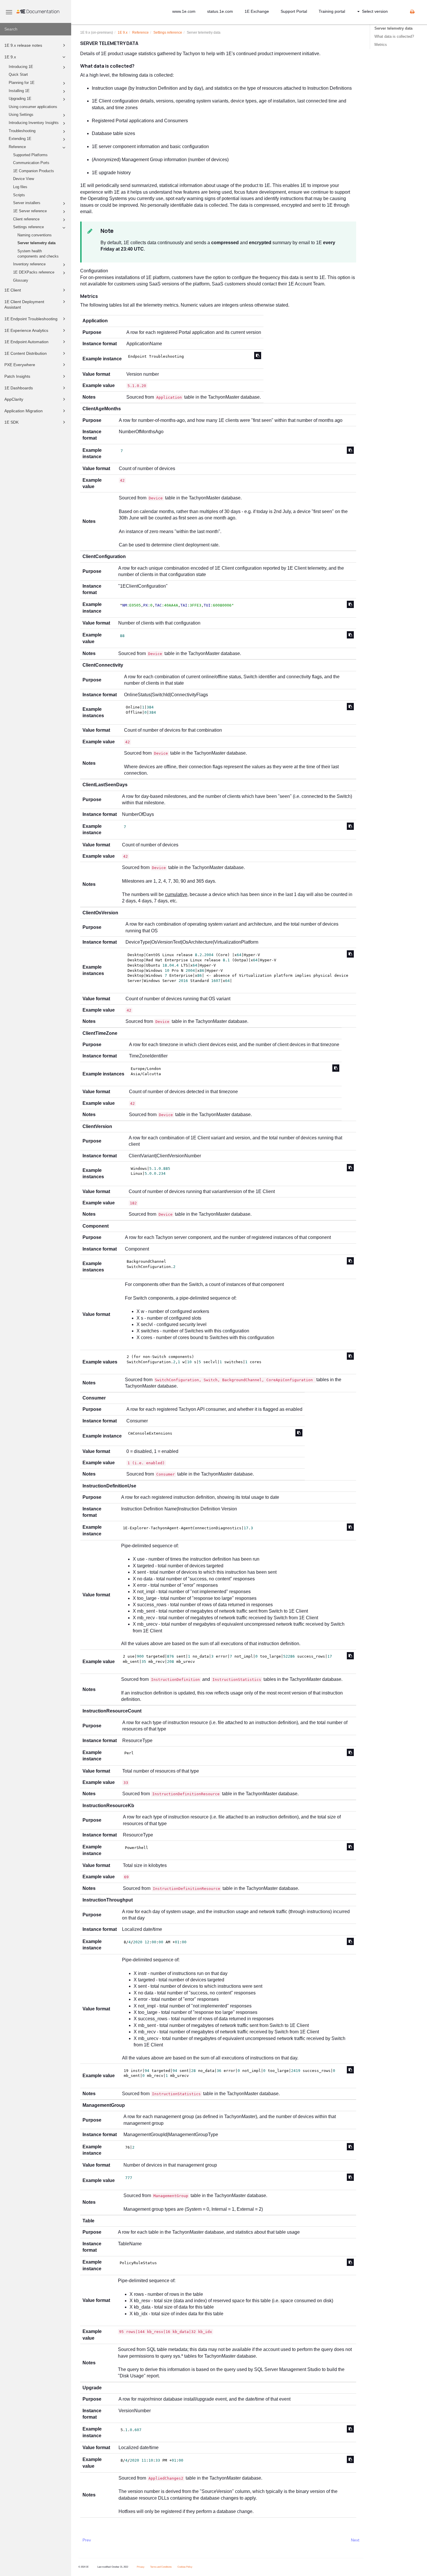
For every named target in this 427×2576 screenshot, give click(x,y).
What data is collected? (394, 36)
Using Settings (21, 115)
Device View (24, 179)
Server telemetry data (36, 243)
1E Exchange (257, 11)
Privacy (141, 2567)
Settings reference (28, 227)
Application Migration (24, 411)
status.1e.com (220, 11)
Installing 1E (19, 91)
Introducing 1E (21, 67)
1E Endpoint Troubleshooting (31, 319)
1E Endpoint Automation (26, 342)
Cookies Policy (185, 2567)
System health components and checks (38, 254)
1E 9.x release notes (23, 45)
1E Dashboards (19, 388)
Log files (20, 187)
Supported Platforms (30, 155)
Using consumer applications (33, 107)
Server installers (27, 203)
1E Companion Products (34, 171)
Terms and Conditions (161, 2567)
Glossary (21, 280)
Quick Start (18, 75)
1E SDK (11, 422)
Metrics (381, 45)
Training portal (332, 11)
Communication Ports (31, 163)
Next (355, 2540)
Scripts (19, 195)
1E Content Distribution (26, 353)
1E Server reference (30, 211)
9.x (123, 33)
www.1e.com (184, 11)
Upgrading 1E (20, 99)
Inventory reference (29, 264)
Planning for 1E (22, 83)
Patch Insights (17, 376)
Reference (17, 147)
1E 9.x (10, 57)
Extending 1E (20, 139)
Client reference (26, 219)
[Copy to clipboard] (258, 356)
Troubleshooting (22, 131)
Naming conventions (35, 235)
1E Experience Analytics (26, 330)
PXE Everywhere (20, 365)
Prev (87, 2540)
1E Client (13, 290)
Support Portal (294, 11)
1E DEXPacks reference (34, 272)
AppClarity (14, 399)
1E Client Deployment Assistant (24, 305)
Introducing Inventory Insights (34, 123)
